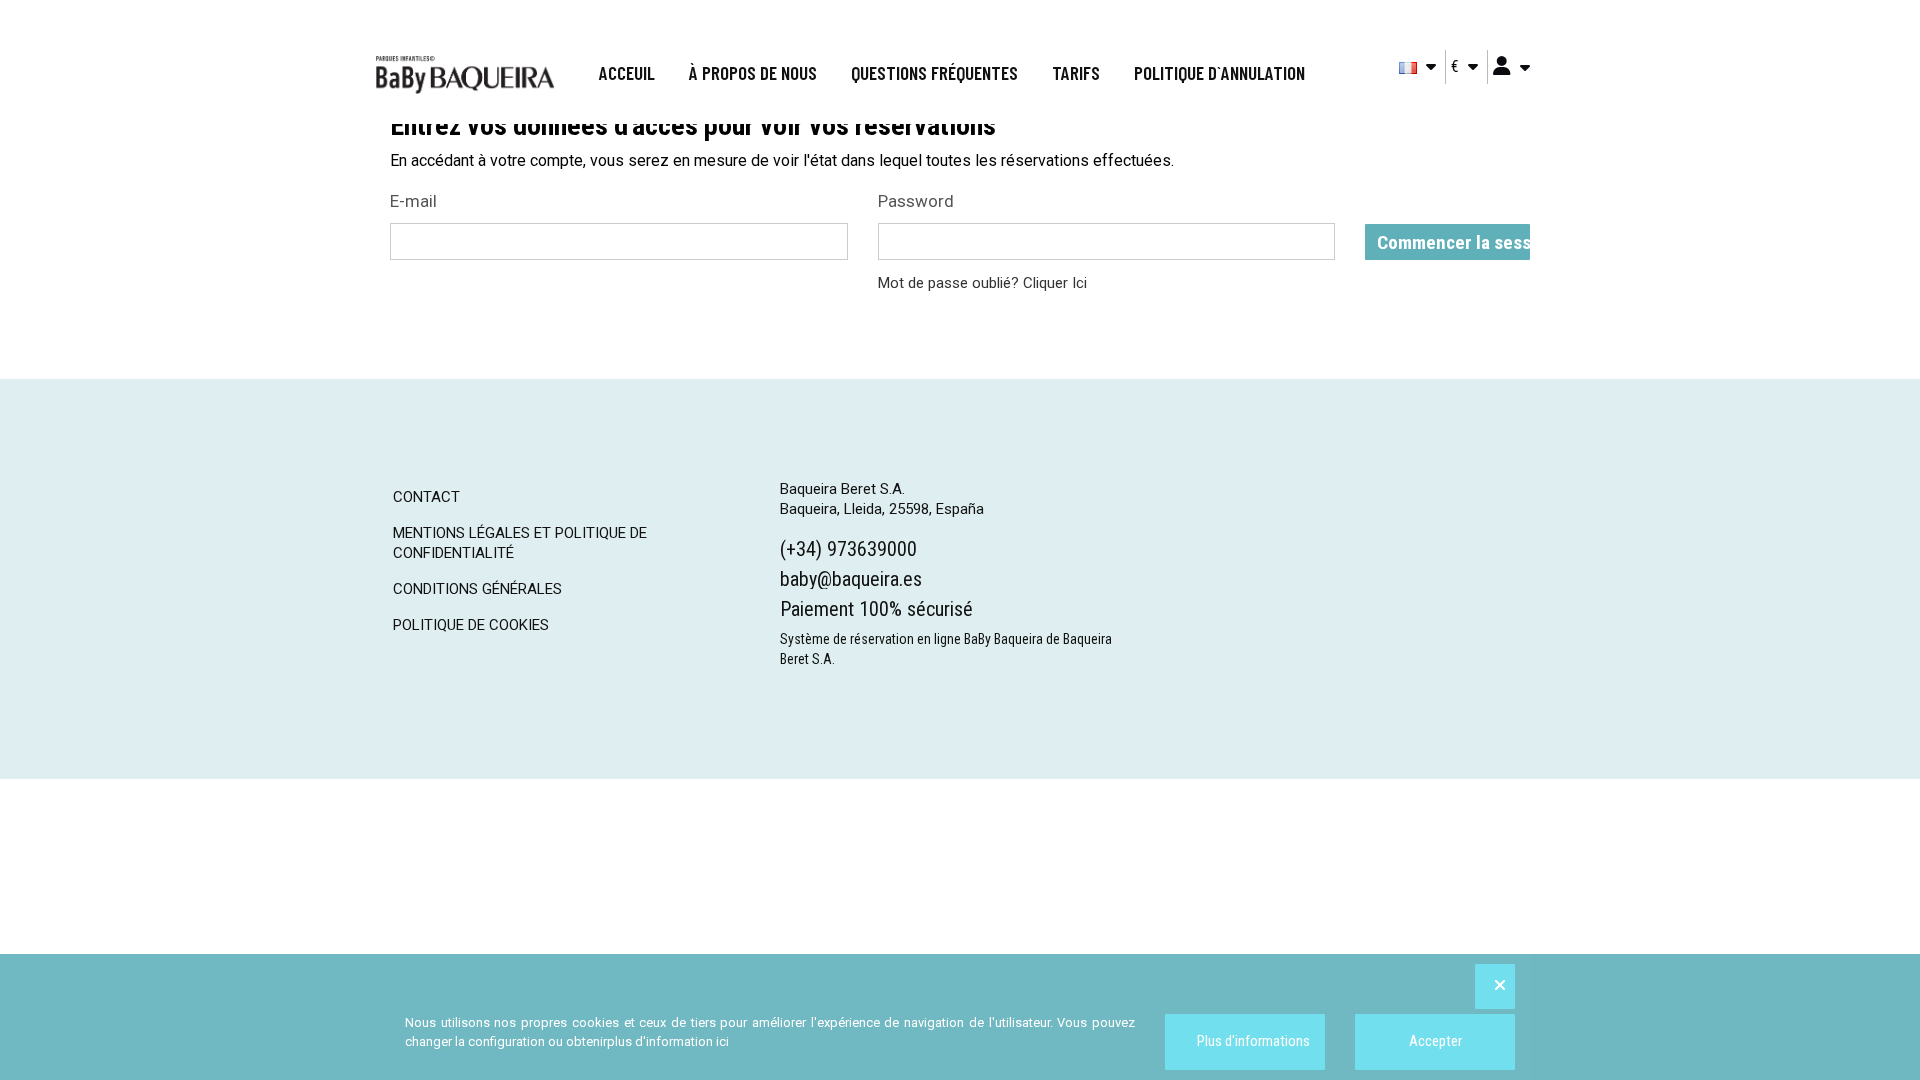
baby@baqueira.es (851, 579)
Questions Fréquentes (934, 72)
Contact (426, 497)
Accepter (1435, 1041)
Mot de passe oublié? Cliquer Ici (982, 283)
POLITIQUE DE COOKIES (471, 625)
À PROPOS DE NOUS (753, 72)
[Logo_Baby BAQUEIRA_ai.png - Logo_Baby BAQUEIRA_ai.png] (465, 74)
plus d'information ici (668, 1041)
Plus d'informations (1251, 1041)
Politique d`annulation (1219, 72)
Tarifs (1076, 72)
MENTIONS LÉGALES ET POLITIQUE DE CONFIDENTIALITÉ (520, 543)
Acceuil (627, 72)
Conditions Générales (477, 589)
